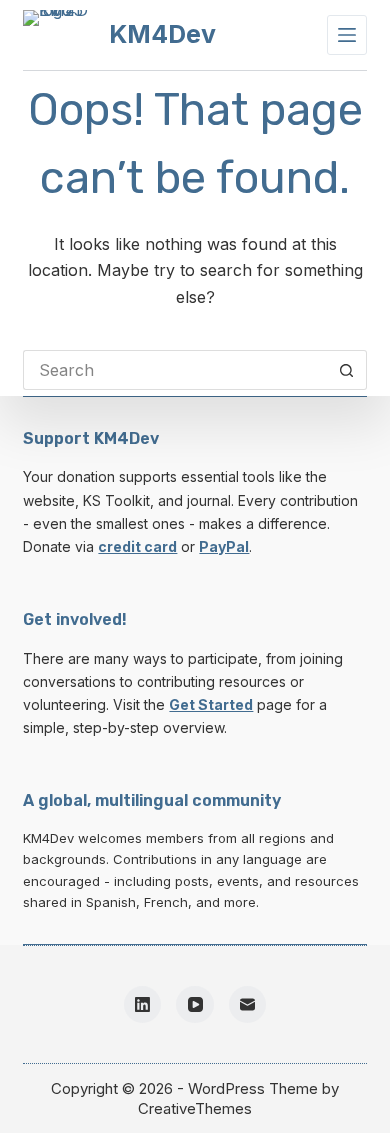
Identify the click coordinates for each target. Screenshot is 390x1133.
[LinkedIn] (143, 1005)
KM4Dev (162, 34)
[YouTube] (195, 1005)
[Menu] (347, 35)
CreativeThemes (195, 1108)
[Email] (248, 1005)
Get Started (211, 704)
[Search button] (347, 370)
